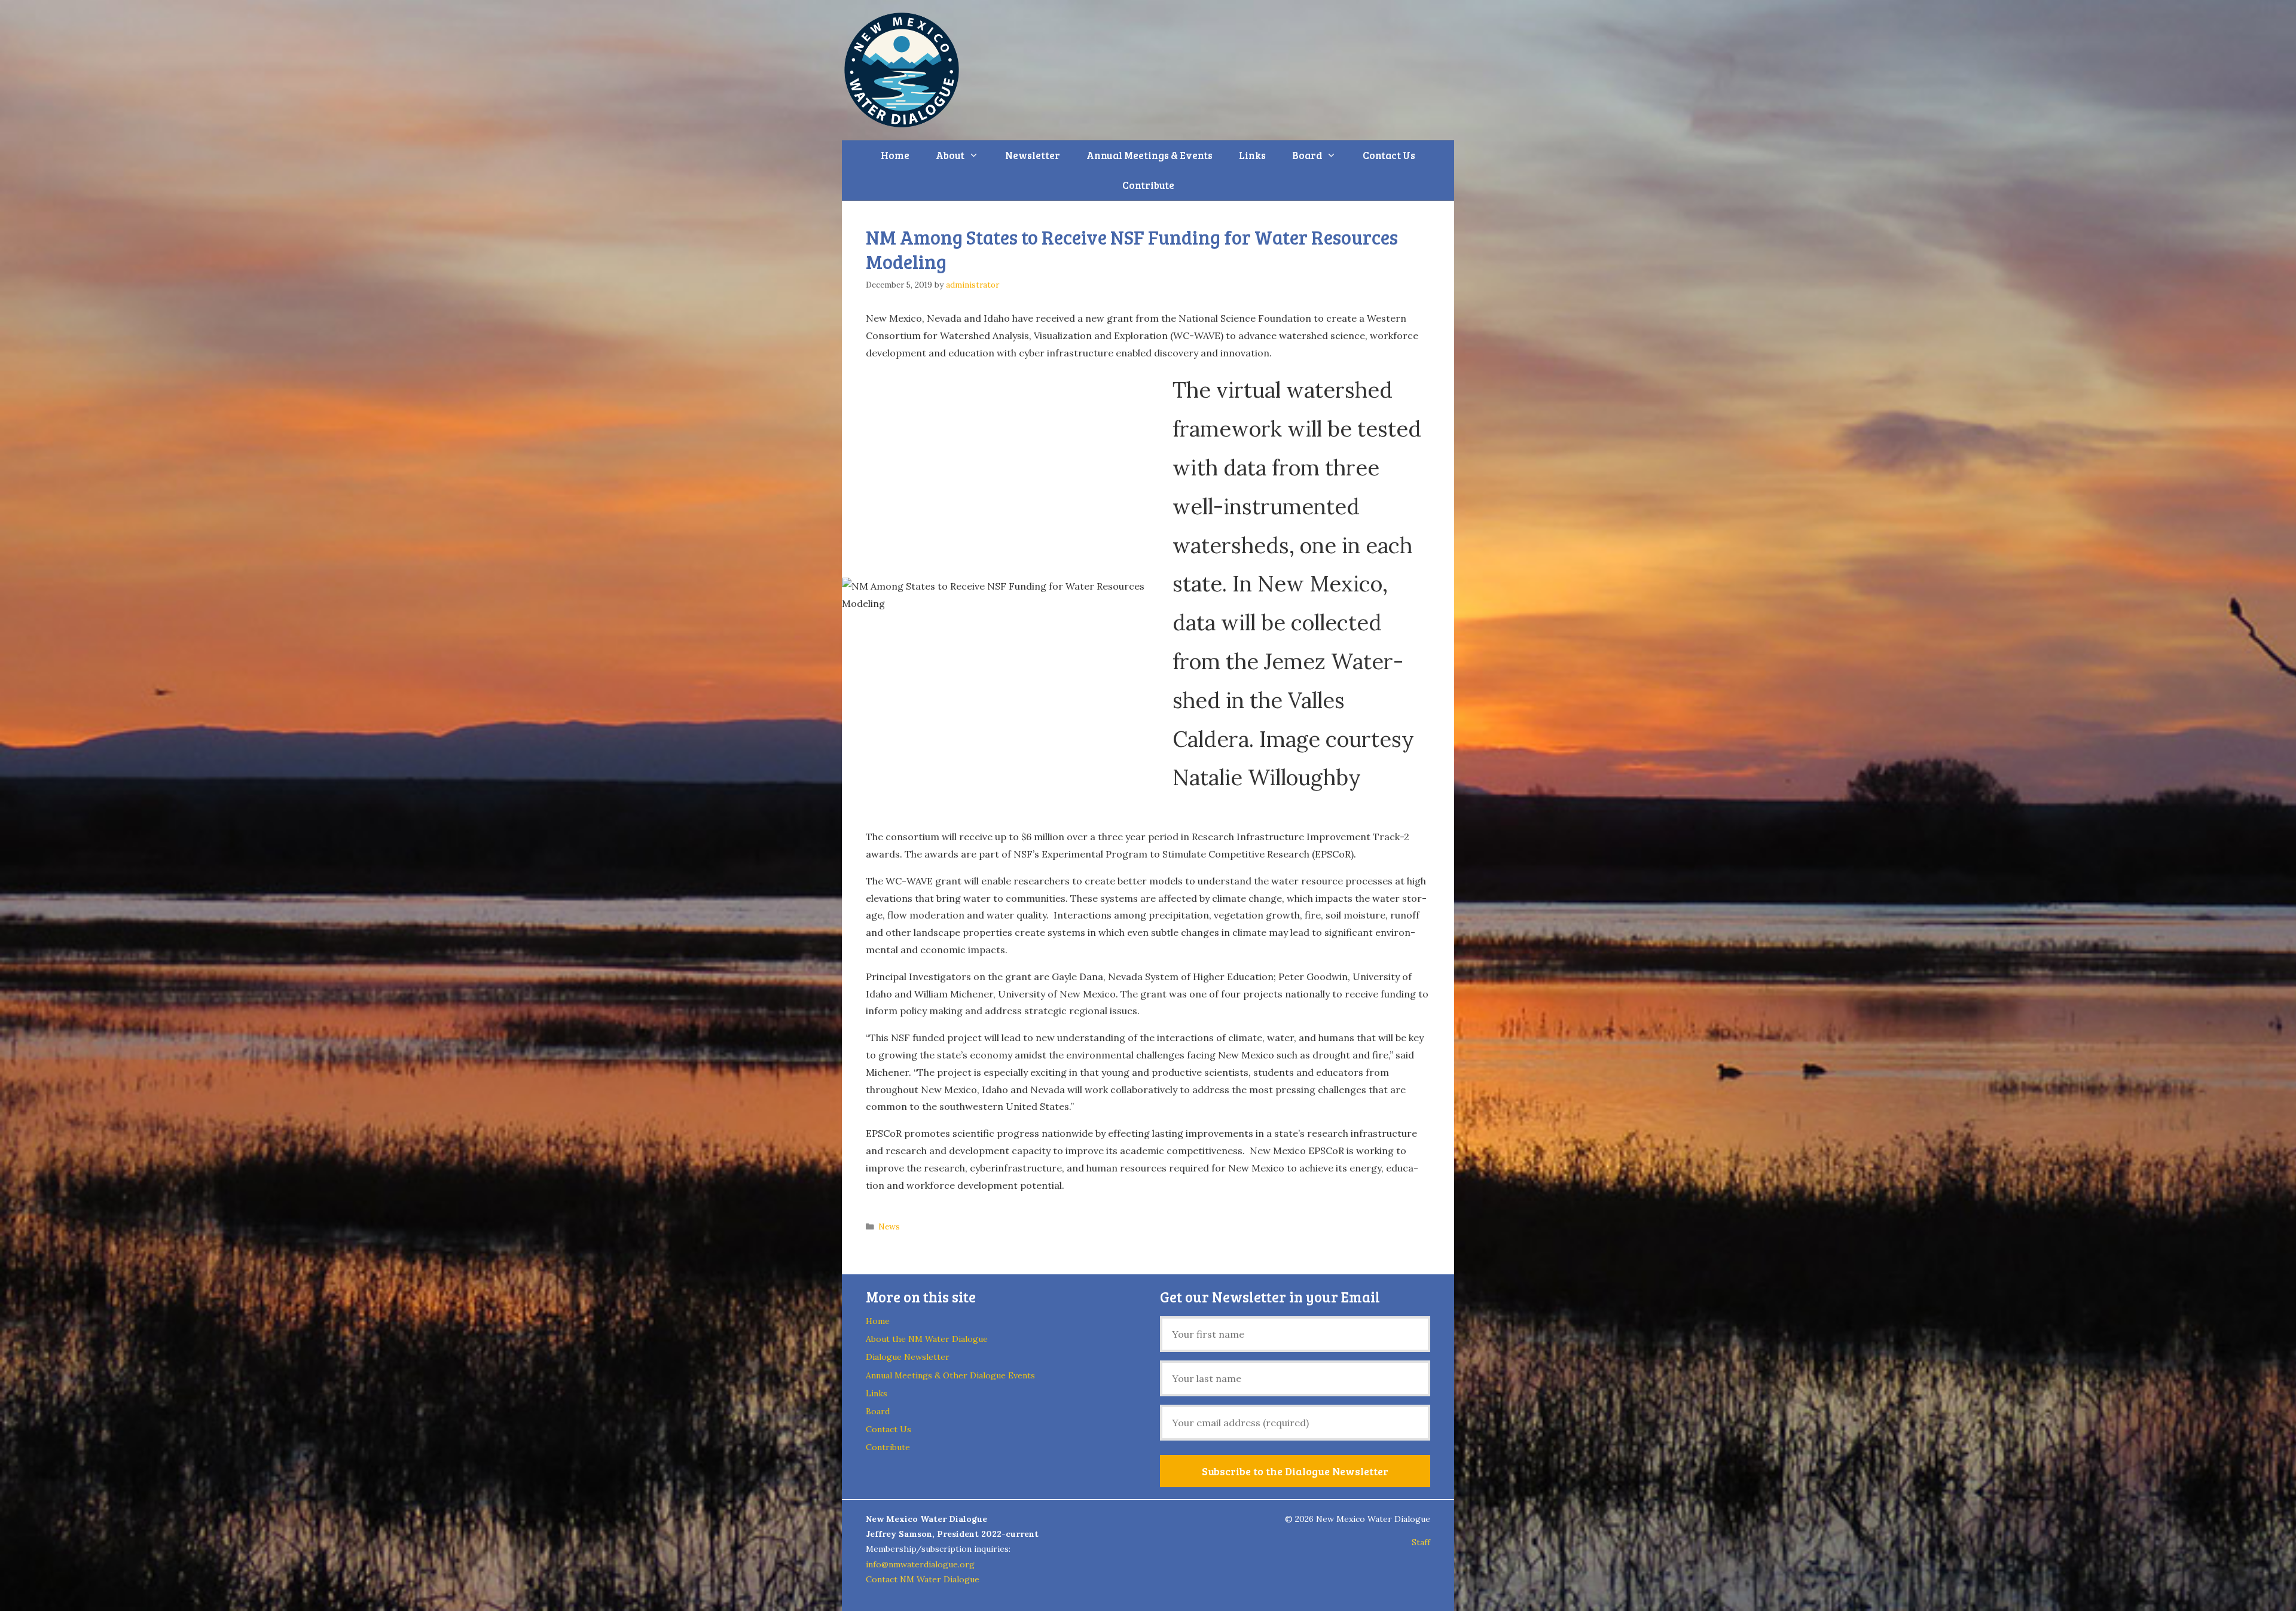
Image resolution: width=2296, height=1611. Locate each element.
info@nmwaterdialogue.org (920, 1564)
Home (895, 155)
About (950, 155)
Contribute (1148, 185)
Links (1252, 155)
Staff (1421, 1542)
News (889, 1226)
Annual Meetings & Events (1149, 155)
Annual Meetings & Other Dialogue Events (950, 1375)
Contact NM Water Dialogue (923, 1579)
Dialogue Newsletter (908, 1357)
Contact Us (1389, 155)
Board (1307, 155)
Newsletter (1033, 155)
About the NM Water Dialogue (927, 1339)
